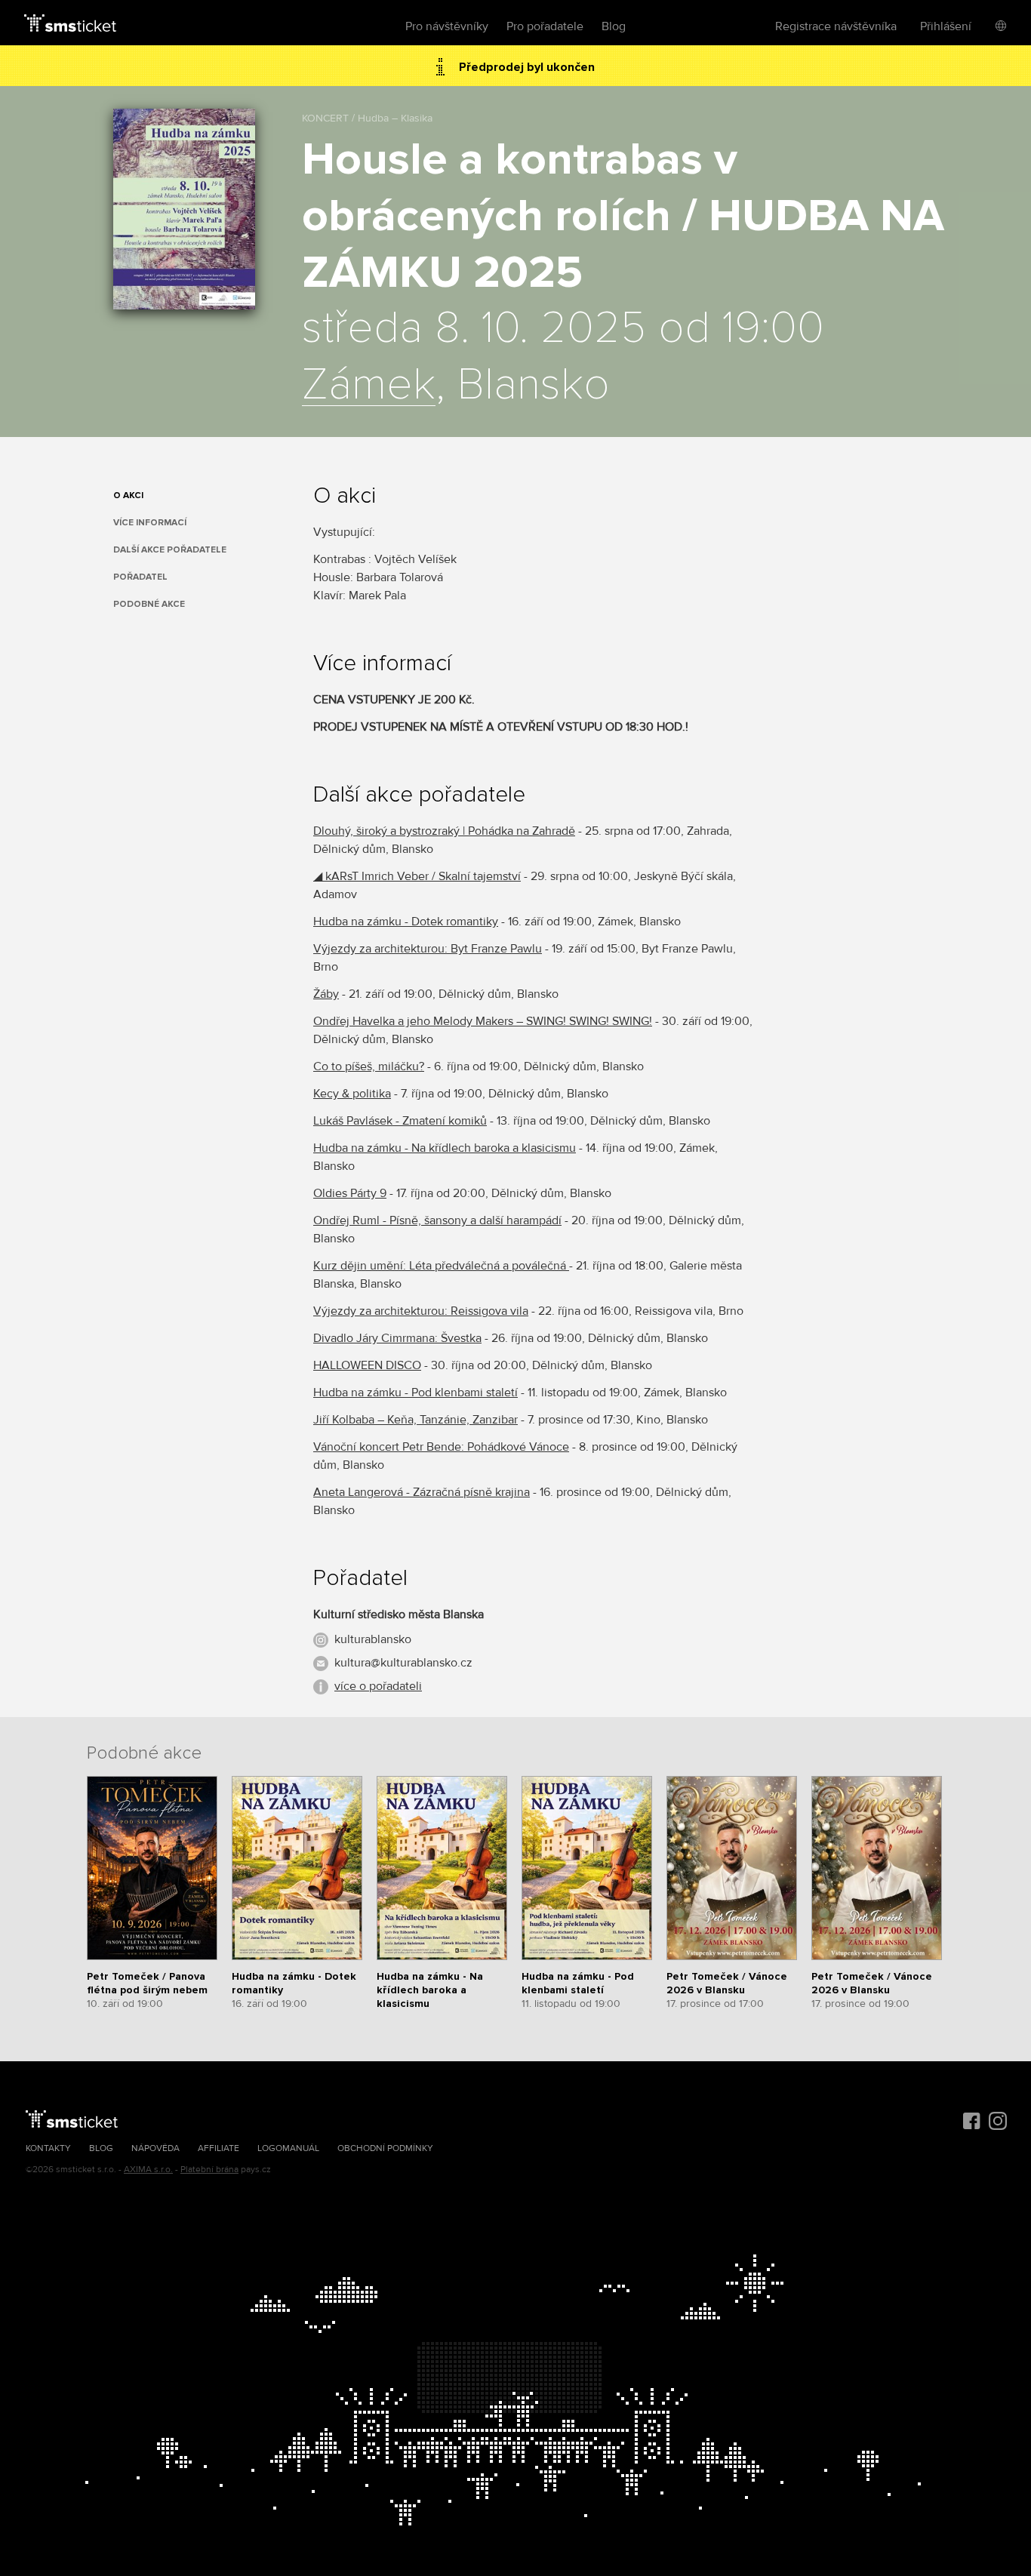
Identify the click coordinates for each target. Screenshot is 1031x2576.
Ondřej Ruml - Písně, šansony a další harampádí (437, 1220)
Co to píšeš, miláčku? (369, 1066)
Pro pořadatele (545, 26)
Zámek (369, 386)
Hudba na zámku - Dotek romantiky (406, 922)
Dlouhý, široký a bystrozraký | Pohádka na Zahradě (444, 831)
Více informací (150, 523)
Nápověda (155, 2148)
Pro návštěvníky (447, 26)
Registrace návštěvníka (836, 26)
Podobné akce (149, 604)
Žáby (326, 994)
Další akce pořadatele (170, 550)
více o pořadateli (378, 1686)
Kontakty (48, 2148)
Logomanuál (288, 2148)
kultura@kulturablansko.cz (403, 1663)
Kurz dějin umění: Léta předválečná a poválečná (441, 1266)
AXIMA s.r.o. (148, 2170)
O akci (128, 496)
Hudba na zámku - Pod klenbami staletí (415, 1393)
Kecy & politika (352, 1094)
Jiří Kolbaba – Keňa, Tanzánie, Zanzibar (415, 1420)
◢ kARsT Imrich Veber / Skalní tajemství (417, 876)
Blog (614, 26)
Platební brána (209, 2170)
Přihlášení (946, 26)
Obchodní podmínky (385, 2148)
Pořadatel (140, 577)
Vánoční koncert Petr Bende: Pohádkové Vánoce (441, 1447)
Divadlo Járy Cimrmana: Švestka (397, 1338)
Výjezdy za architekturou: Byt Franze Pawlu (428, 949)
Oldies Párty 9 (350, 1193)
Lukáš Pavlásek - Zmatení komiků (400, 1121)
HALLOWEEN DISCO (367, 1365)
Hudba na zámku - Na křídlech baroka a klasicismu (445, 1148)
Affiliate (219, 2148)
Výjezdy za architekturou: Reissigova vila (421, 1311)
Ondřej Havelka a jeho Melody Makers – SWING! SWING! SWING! (483, 1021)
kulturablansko (373, 1639)
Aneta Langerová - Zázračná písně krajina (422, 1492)
